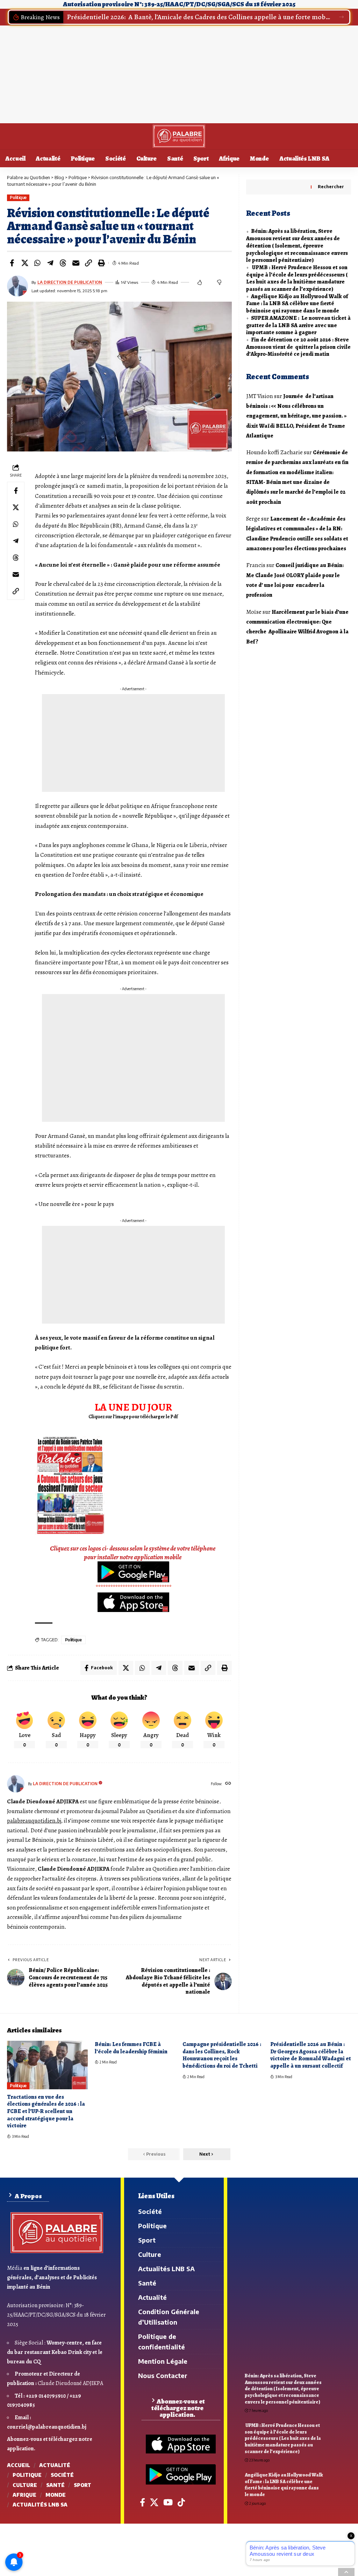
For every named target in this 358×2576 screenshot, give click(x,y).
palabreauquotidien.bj (34, 1821)
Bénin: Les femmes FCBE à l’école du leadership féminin (131, 2048)
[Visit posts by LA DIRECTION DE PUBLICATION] (16, 1784)
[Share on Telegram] (50, 263)
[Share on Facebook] (12, 263)
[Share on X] (25, 263)
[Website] (228, 1784)
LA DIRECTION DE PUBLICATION (70, 282)
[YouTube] (168, 2502)
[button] (341, 17)
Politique (18, 197)
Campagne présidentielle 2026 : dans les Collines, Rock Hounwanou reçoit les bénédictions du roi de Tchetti (222, 2055)
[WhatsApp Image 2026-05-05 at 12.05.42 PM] (70, 1485)
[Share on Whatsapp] (37, 263)
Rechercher (331, 187)
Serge (253, 519)
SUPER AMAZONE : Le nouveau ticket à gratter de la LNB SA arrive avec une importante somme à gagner (298, 325)
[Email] (76, 263)
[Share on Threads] (63, 263)
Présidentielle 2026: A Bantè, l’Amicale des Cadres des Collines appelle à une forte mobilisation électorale (199, 17)
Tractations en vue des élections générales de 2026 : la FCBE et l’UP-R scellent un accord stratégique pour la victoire (46, 2111)
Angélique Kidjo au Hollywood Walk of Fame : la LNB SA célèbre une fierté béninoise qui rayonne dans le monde (297, 304)
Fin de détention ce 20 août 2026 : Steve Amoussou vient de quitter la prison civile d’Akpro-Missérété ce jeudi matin (298, 347)
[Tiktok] (181, 2502)
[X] (154, 2502)
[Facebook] (142, 2502)
